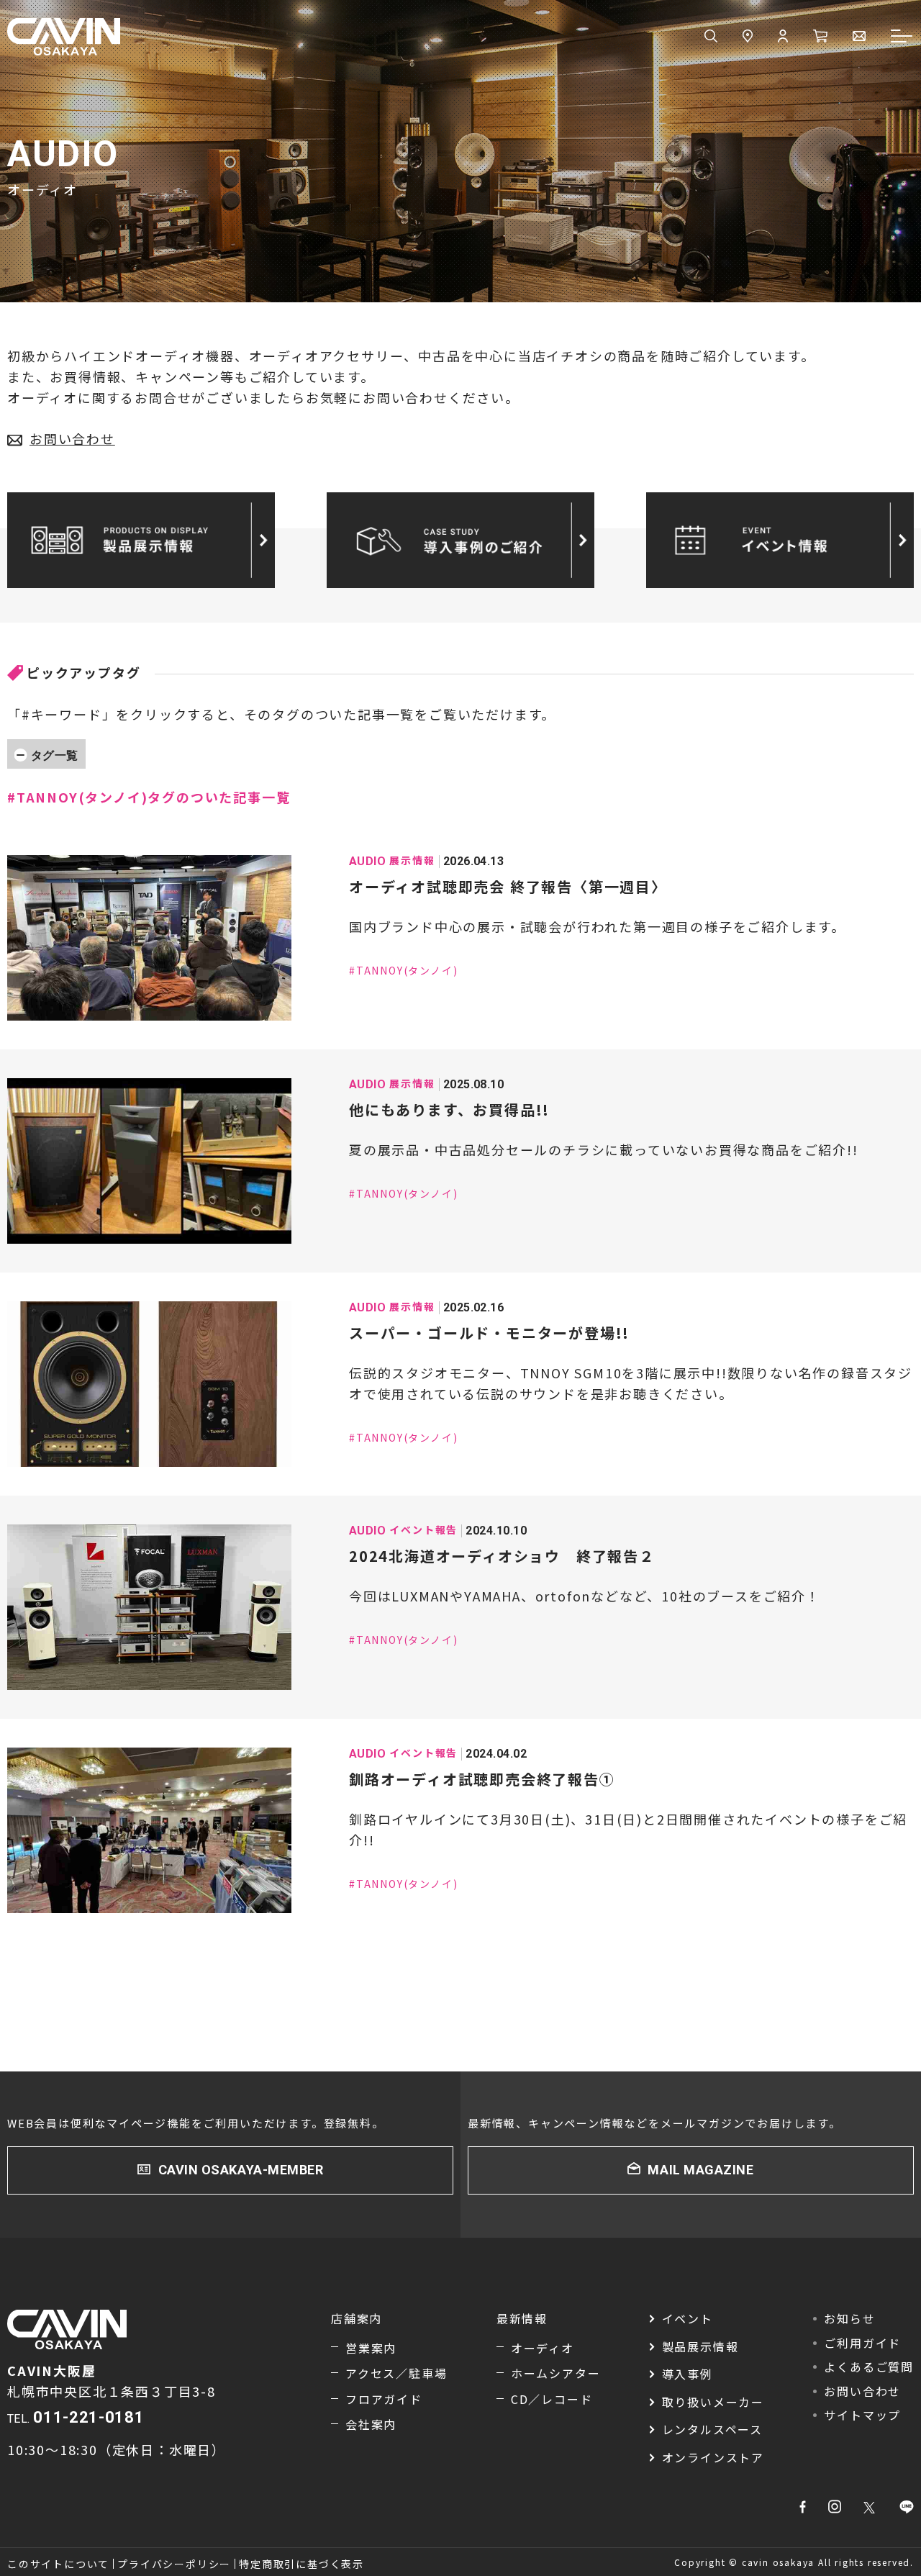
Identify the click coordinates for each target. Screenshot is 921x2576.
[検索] (711, 37)
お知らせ (849, 2318)
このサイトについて (58, 2564)
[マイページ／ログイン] (783, 37)
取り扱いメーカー (713, 2402)
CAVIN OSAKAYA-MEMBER (241, 2170)
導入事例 (688, 2374)
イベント (688, 2318)
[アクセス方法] (748, 37)
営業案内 (371, 2348)
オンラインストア (713, 2457)
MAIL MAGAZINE (700, 2170)
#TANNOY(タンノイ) (403, 970)
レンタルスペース (712, 2429)
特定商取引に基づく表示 (301, 2564)
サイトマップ (862, 2415)
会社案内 (371, 2424)
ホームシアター (556, 2373)
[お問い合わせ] (859, 37)
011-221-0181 (89, 2417)
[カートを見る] (820, 37)
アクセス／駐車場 (396, 2373)
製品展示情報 (700, 2346)
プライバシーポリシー (174, 2564)
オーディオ (543, 2348)
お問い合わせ (72, 438)
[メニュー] (902, 37)
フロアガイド (384, 2399)
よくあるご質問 (869, 2367)
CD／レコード (552, 2399)
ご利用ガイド (862, 2343)
